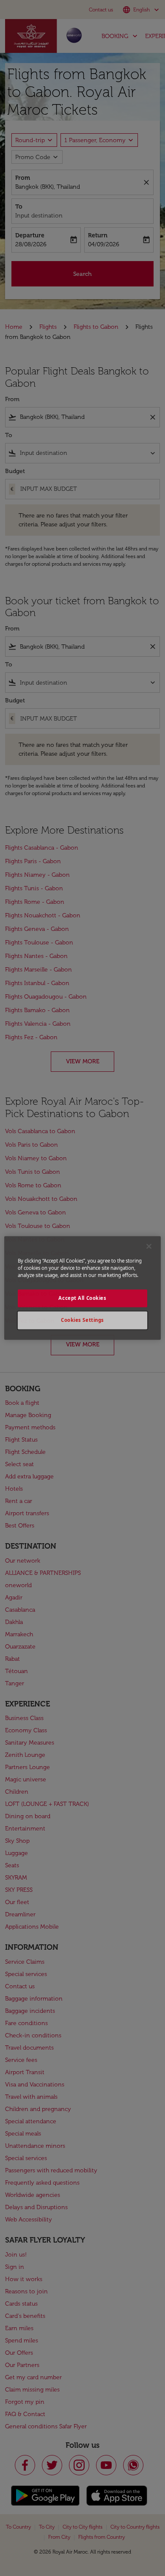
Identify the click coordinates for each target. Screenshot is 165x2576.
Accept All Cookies (82, 1298)
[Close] (149, 1246)
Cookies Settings (82, 1320)
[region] (83, 1288)
